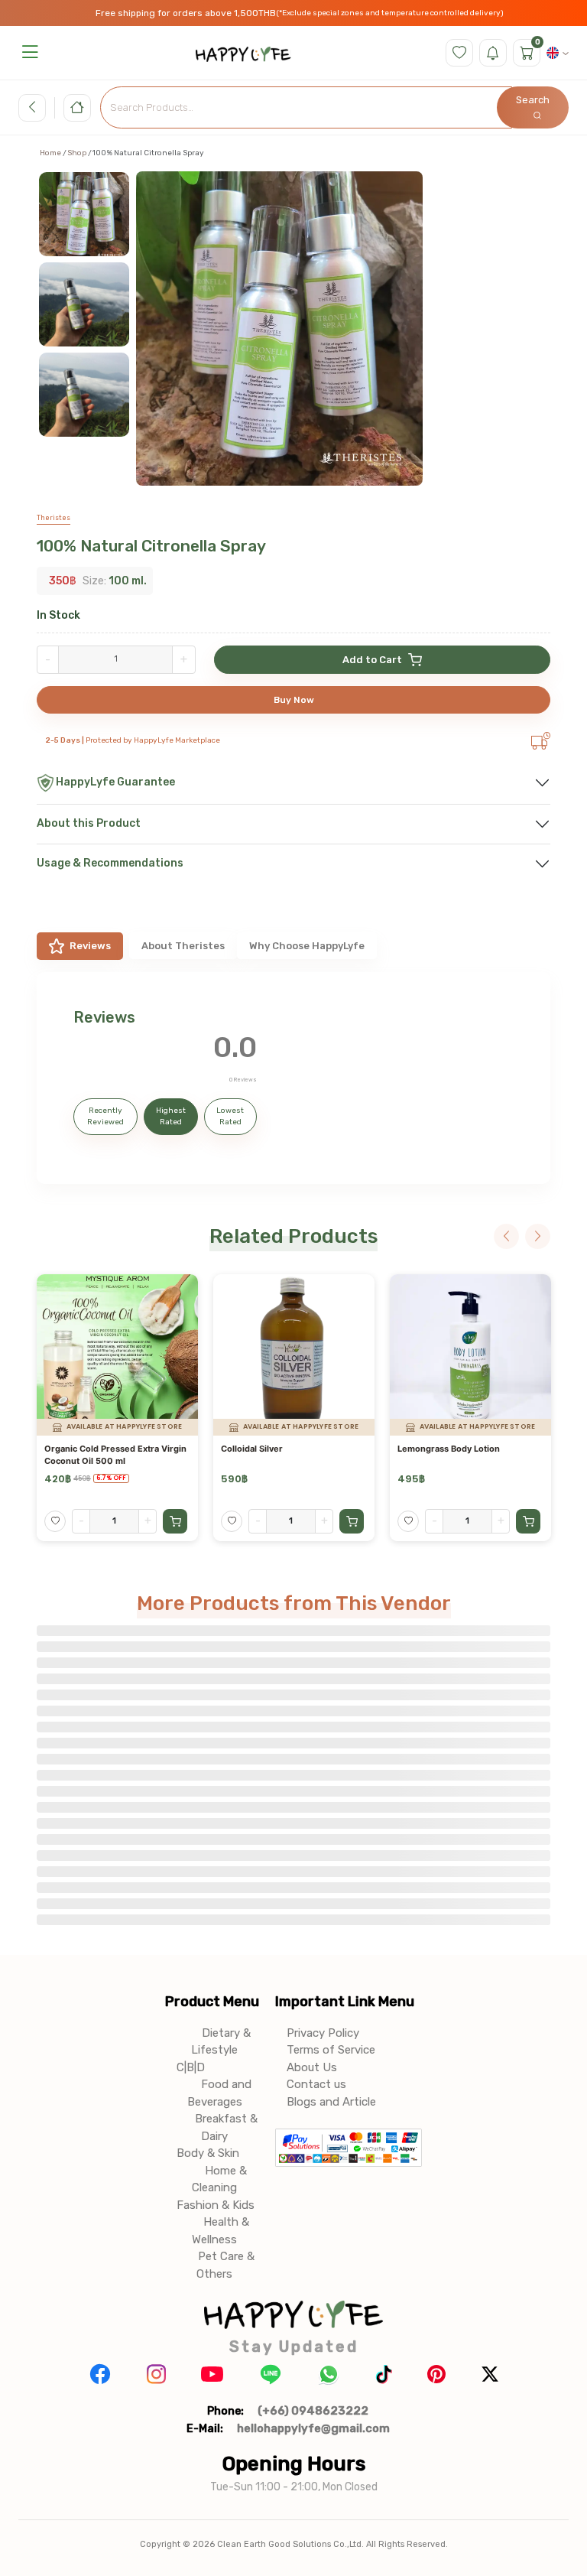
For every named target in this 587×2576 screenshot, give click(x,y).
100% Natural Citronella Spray (151, 546)
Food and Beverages (219, 2093)
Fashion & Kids (216, 2205)
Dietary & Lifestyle (221, 2042)
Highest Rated (171, 1116)
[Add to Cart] (175, 1521)
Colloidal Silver (252, 1449)
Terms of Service (331, 2050)
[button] (30, 52)
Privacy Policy (323, 2033)
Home (50, 153)
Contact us (316, 2084)
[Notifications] (493, 53)
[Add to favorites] (55, 1521)
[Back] (32, 108)
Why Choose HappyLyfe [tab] (307, 946)
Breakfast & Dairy (226, 2127)
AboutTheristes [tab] (183, 946)
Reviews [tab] (90, 946)
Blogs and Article (331, 2102)
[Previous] (506, 1236)
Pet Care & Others (225, 2265)
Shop (77, 153)
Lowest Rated (230, 1116)
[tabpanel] (293, 1078)
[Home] (77, 108)
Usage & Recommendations (110, 863)
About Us (312, 2067)
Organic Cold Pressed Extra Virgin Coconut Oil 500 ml (115, 1454)
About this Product (89, 823)
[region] (91, 340)
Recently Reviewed (105, 1116)
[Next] (538, 1236)
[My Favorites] (459, 53)
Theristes (54, 518)
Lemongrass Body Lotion (449, 1449)
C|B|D (191, 2067)
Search (533, 100)
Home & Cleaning (219, 2179)
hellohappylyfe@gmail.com (313, 2428)
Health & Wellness (221, 2231)
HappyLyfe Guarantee (115, 782)
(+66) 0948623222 (313, 2411)
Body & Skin (208, 2153)
